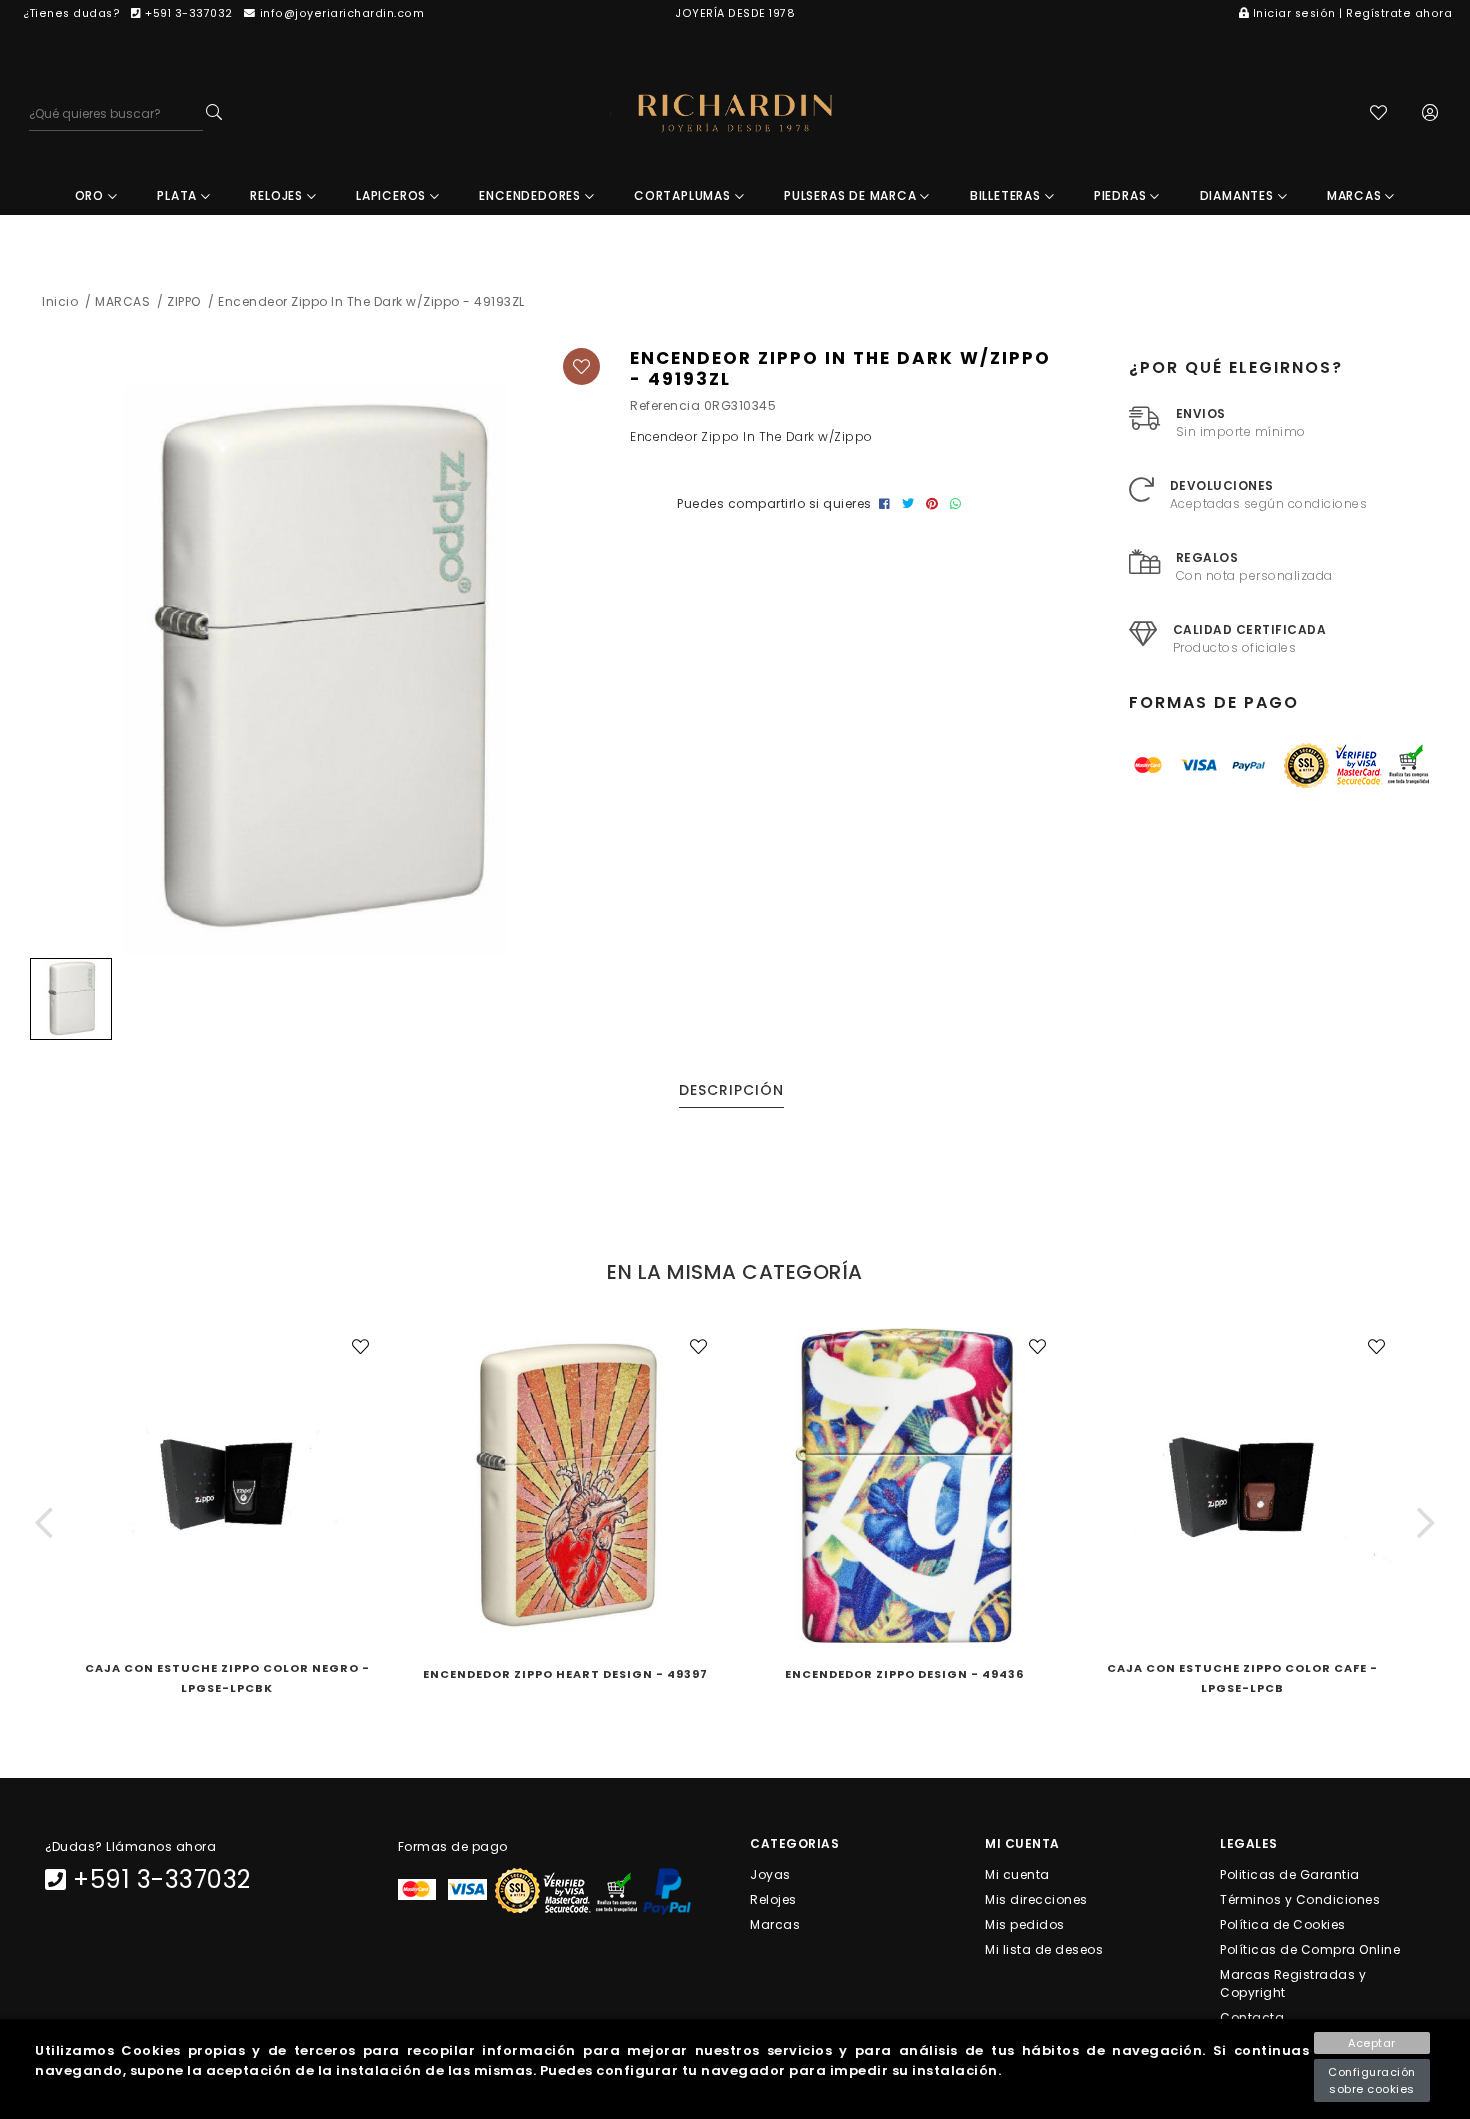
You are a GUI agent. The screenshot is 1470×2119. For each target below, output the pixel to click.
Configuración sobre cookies (1372, 2080)
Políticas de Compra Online (1310, 1949)
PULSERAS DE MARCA (852, 195)
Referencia (665, 405)
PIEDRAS (1122, 195)
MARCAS (1356, 195)
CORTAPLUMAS (684, 195)
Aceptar (1372, 2043)
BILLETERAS (1007, 195)
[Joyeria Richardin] (735, 113)
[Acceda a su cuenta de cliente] (1430, 114)
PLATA (179, 195)
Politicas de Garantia (1290, 1873)
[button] (44, 1523)
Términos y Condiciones (1300, 1898)
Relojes (773, 1898)
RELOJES (278, 195)
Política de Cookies (1283, 1923)
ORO (91, 195)
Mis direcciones (1036, 1898)
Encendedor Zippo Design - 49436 (904, 1674)
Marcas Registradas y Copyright (1293, 1983)
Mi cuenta (1017, 1873)
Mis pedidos (1025, 1923)
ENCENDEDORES (531, 195)
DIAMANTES (1239, 195)
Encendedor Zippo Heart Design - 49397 (565, 1674)
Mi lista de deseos (1044, 1949)
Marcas (775, 1923)
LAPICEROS (393, 195)
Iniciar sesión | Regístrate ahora (1352, 13)
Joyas (770, 1873)
